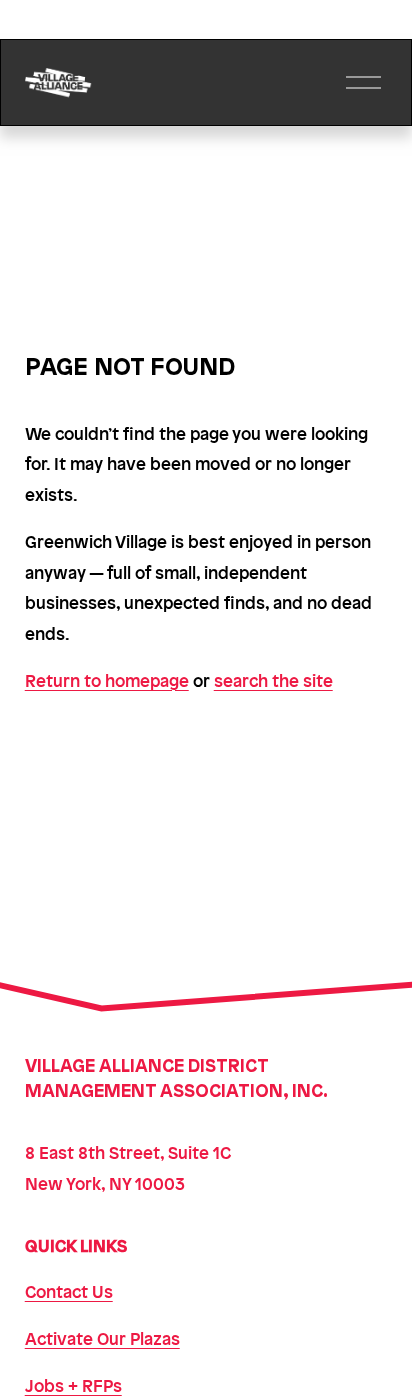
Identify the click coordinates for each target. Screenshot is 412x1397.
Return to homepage (107, 680)
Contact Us (69, 1291)
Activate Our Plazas (102, 1338)
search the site (273, 680)
